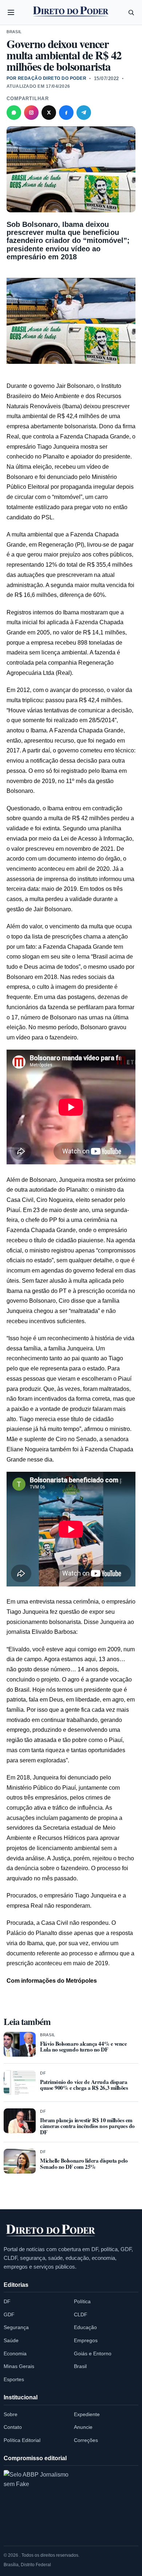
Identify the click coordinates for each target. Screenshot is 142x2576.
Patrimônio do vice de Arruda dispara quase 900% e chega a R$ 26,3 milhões (84, 2085)
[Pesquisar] (131, 12)
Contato (13, 2427)
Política (82, 2301)
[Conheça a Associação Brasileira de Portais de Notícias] (36, 2503)
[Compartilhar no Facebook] (66, 113)
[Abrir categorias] (11, 12)
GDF (9, 2315)
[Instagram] (31, 113)
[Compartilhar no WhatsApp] (14, 113)
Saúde (11, 2340)
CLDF (81, 2315)
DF (43, 2073)
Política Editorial (22, 2440)
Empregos (86, 2340)
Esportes (14, 2379)
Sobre (11, 2414)
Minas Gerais (19, 2366)
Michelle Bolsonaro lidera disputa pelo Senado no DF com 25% (84, 2164)
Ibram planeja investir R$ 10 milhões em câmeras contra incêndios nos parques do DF (87, 2126)
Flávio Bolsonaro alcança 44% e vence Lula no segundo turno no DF (83, 2047)
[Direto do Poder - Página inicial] (51, 2231)
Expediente (87, 2414)
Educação (85, 2327)
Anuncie (83, 2427)
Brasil (14, 32)
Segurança (16, 2327)
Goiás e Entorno (93, 2353)
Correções (86, 2440)
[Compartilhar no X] (49, 113)
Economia (15, 2353)
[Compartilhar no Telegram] (84, 113)
